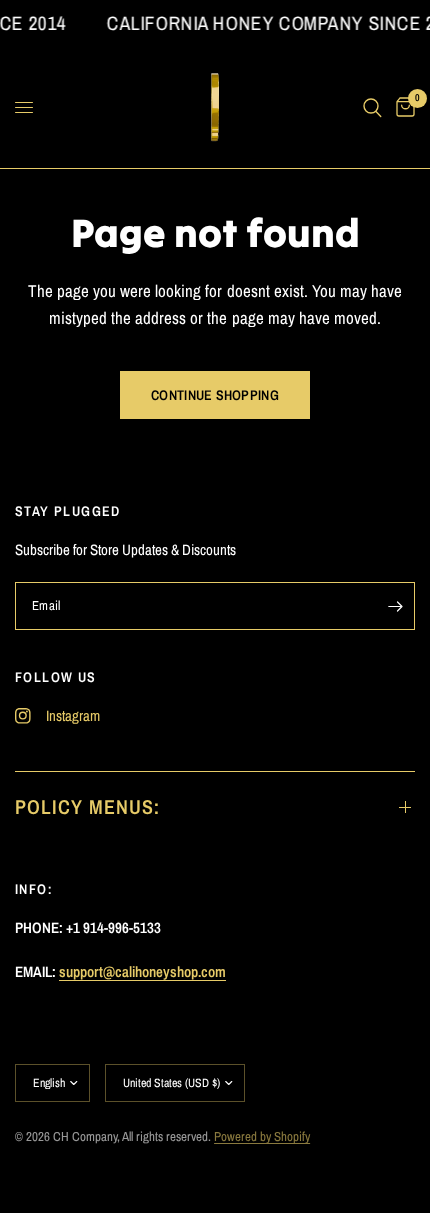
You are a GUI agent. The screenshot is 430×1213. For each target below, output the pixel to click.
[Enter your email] (395, 606)
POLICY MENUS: (87, 806)
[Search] (372, 108)
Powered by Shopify (262, 1136)
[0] (402, 108)
